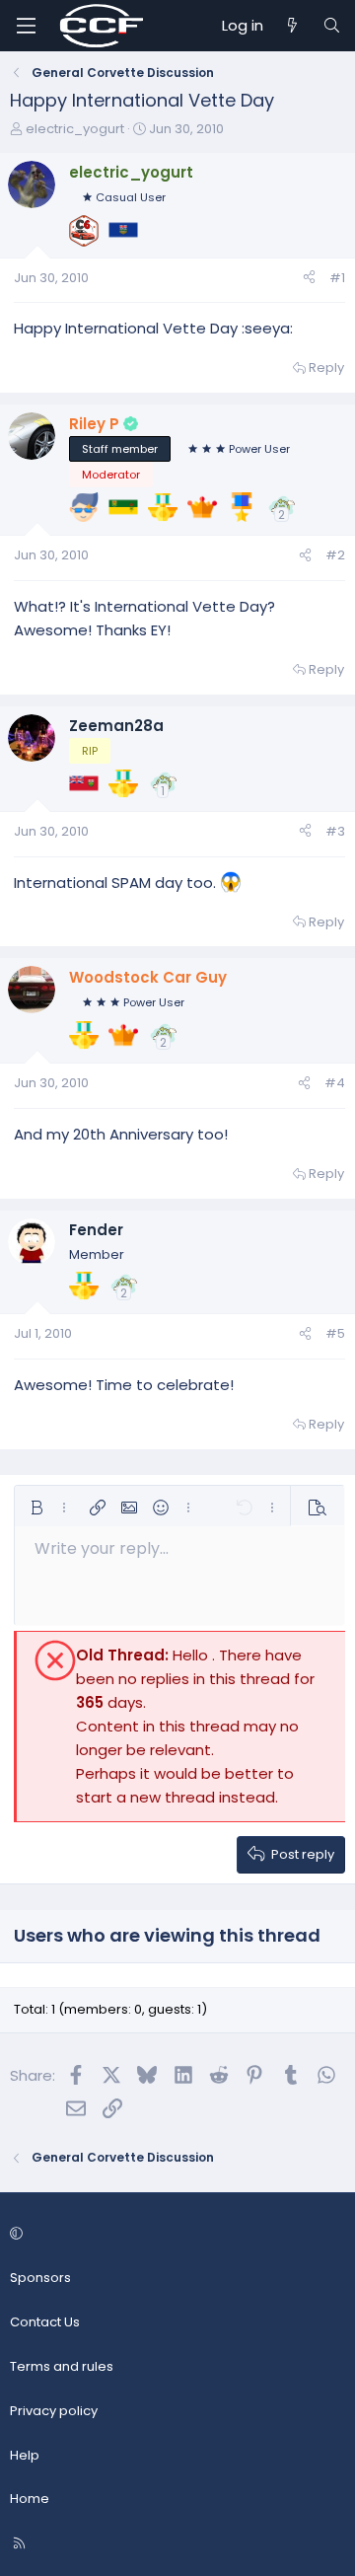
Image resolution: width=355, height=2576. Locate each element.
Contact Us (45, 2322)
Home (30, 2499)
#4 (335, 1083)
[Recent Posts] (292, 26)
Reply (326, 368)
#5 (335, 1333)
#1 (337, 278)
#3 (335, 831)
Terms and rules (62, 2366)
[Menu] (26, 26)
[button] (36, 1508)
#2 (335, 555)
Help (25, 2455)
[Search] (332, 26)
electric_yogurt (75, 129)
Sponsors (40, 2278)
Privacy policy (54, 2411)
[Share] (309, 279)
